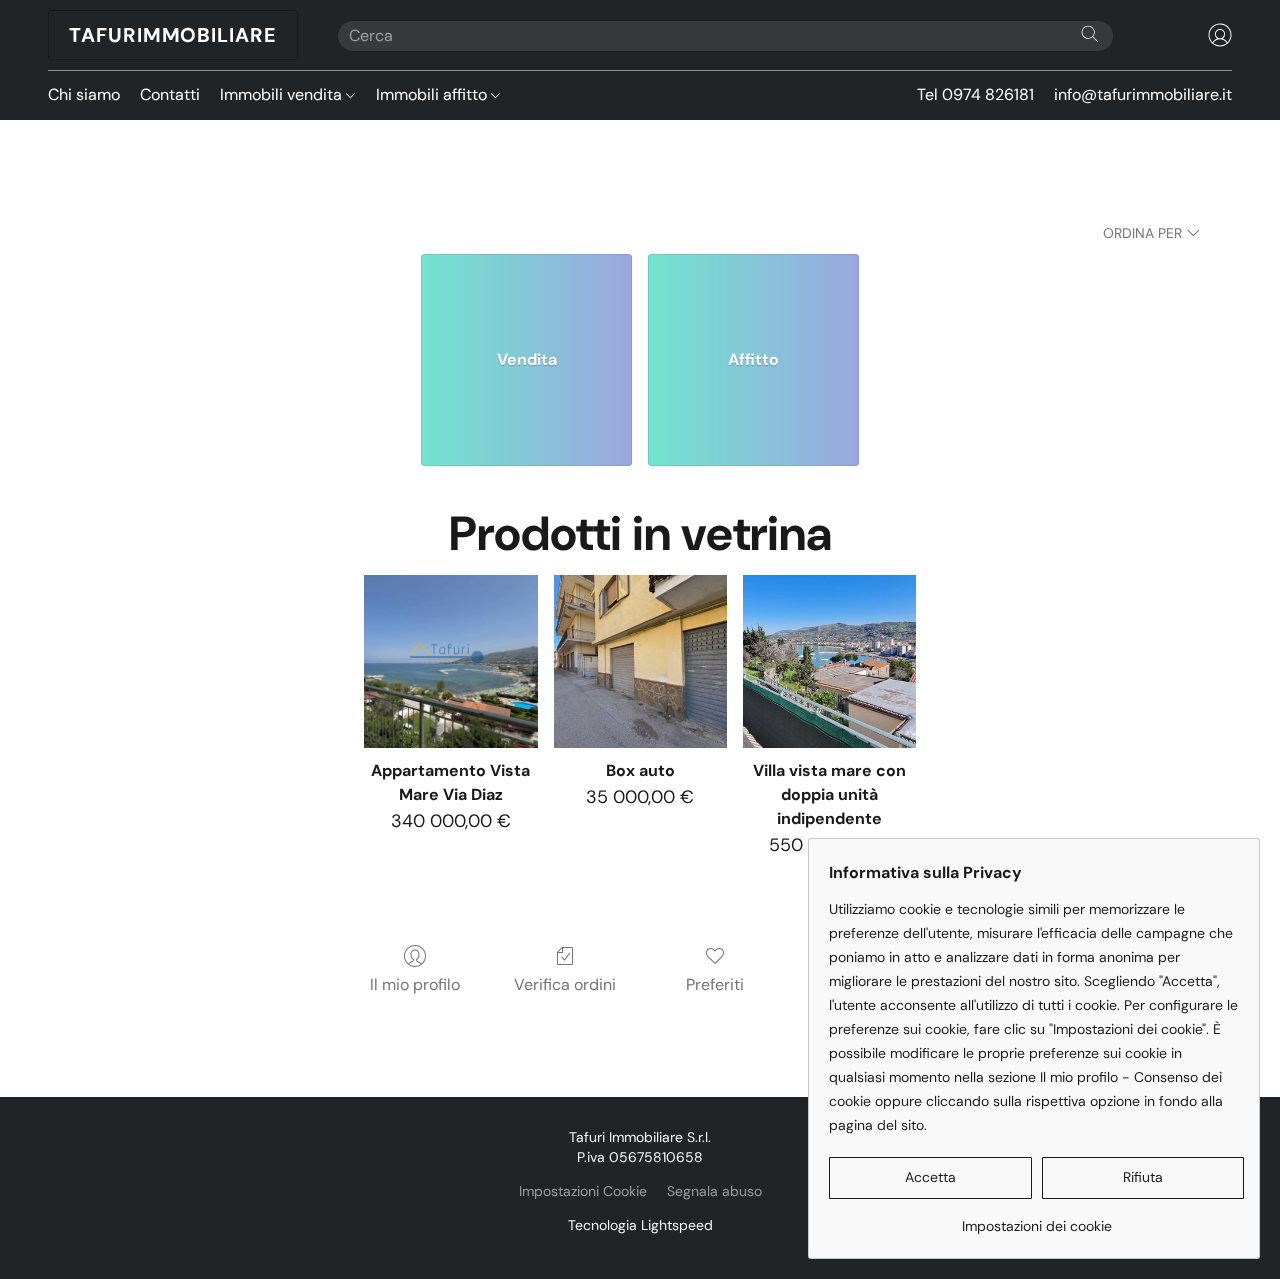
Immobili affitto (433, 94)
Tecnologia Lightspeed (640, 1225)
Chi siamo (84, 94)
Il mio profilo (415, 984)
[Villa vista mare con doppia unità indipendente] (829, 661)
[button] (173, 35)
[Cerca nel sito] (1090, 34)
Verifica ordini (565, 984)
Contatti (170, 94)
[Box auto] (640, 661)
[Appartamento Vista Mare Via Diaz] (450, 661)
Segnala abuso (714, 1191)
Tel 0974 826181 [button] (975, 94)
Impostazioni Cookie (583, 1191)
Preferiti (715, 984)
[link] (1036, 1218)
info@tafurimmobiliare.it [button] (1143, 94)
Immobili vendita (283, 94)
